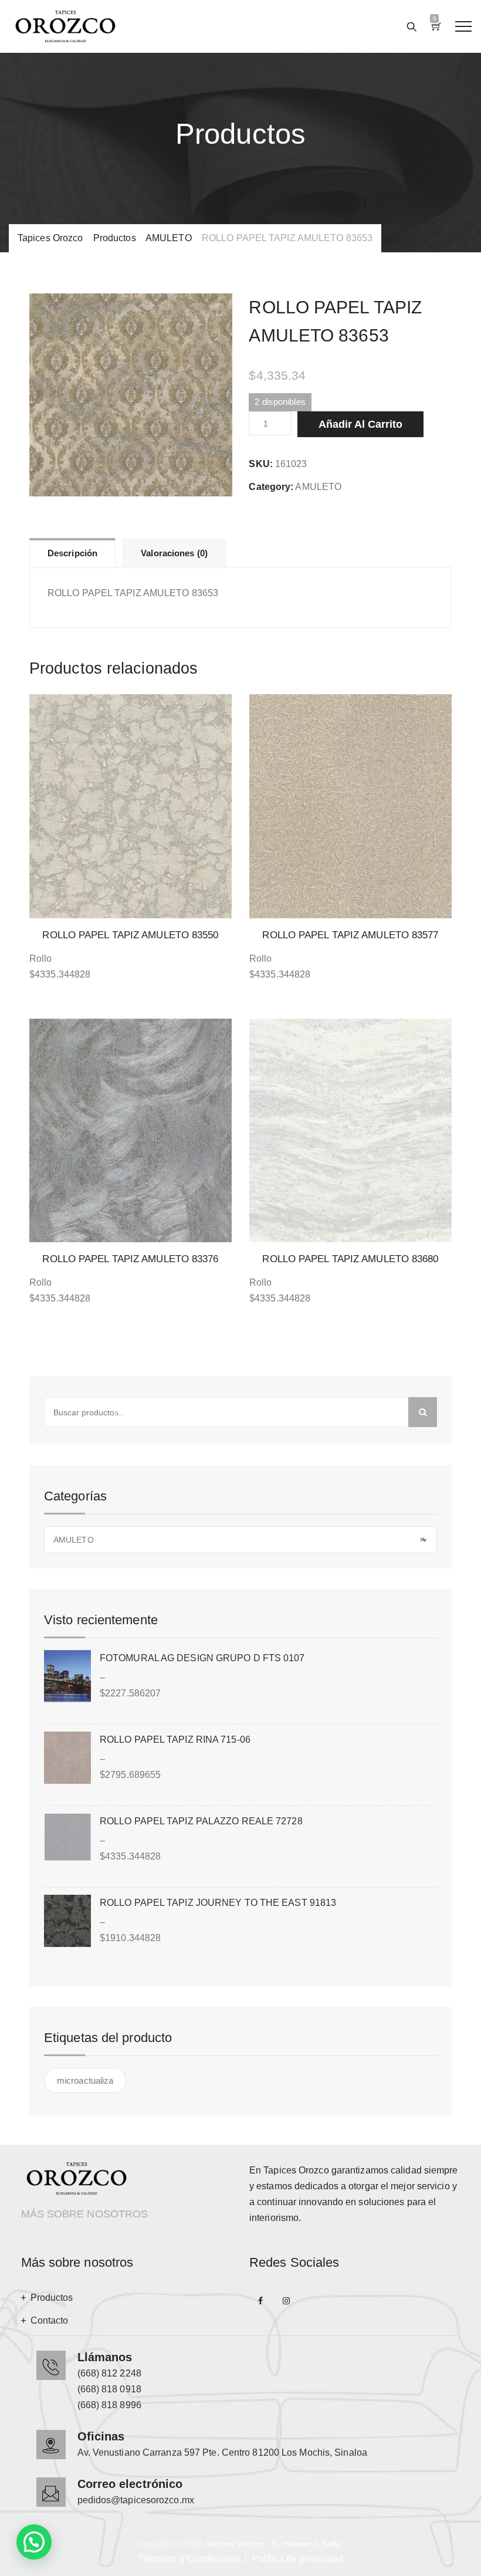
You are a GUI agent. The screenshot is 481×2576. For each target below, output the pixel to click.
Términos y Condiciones (189, 2559)
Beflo (332, 2544)
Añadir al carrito (360, 424)
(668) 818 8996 (109, 2405)
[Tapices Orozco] (65, 26)
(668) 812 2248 (109, 2373)
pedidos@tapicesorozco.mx (136, 2500)
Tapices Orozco (235, 2544)
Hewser (298, 2544)
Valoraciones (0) (174, 553)
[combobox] (240, 1540)
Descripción (72, 553)
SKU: (260, 464)
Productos (52, 2298)
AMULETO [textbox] (239, 1540)
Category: (271, 487)
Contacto (50, 2320)
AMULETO (318, 487)
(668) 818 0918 (109, 2389)
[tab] (72, 553)
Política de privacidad (298, 2559)
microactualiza (85, 2080)
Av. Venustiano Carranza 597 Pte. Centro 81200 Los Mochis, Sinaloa (223, 2452)
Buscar (423, 1412)
